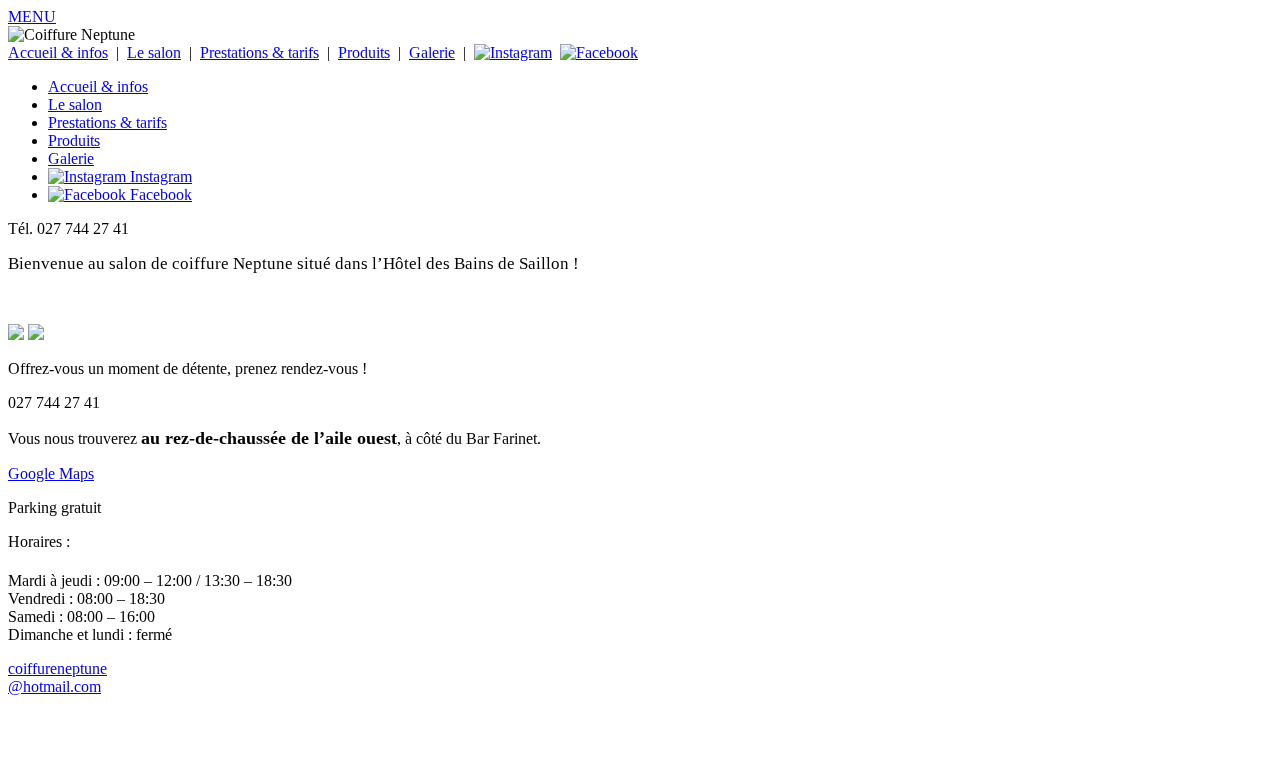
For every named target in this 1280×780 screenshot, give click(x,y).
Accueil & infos (58, 52)
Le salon (154, 52)
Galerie (432, 52)
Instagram (159, 176)
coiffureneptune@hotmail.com (57, 677)
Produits (364, 52)
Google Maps (51, 473)
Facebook (159, 194)
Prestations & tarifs (259, 52)
